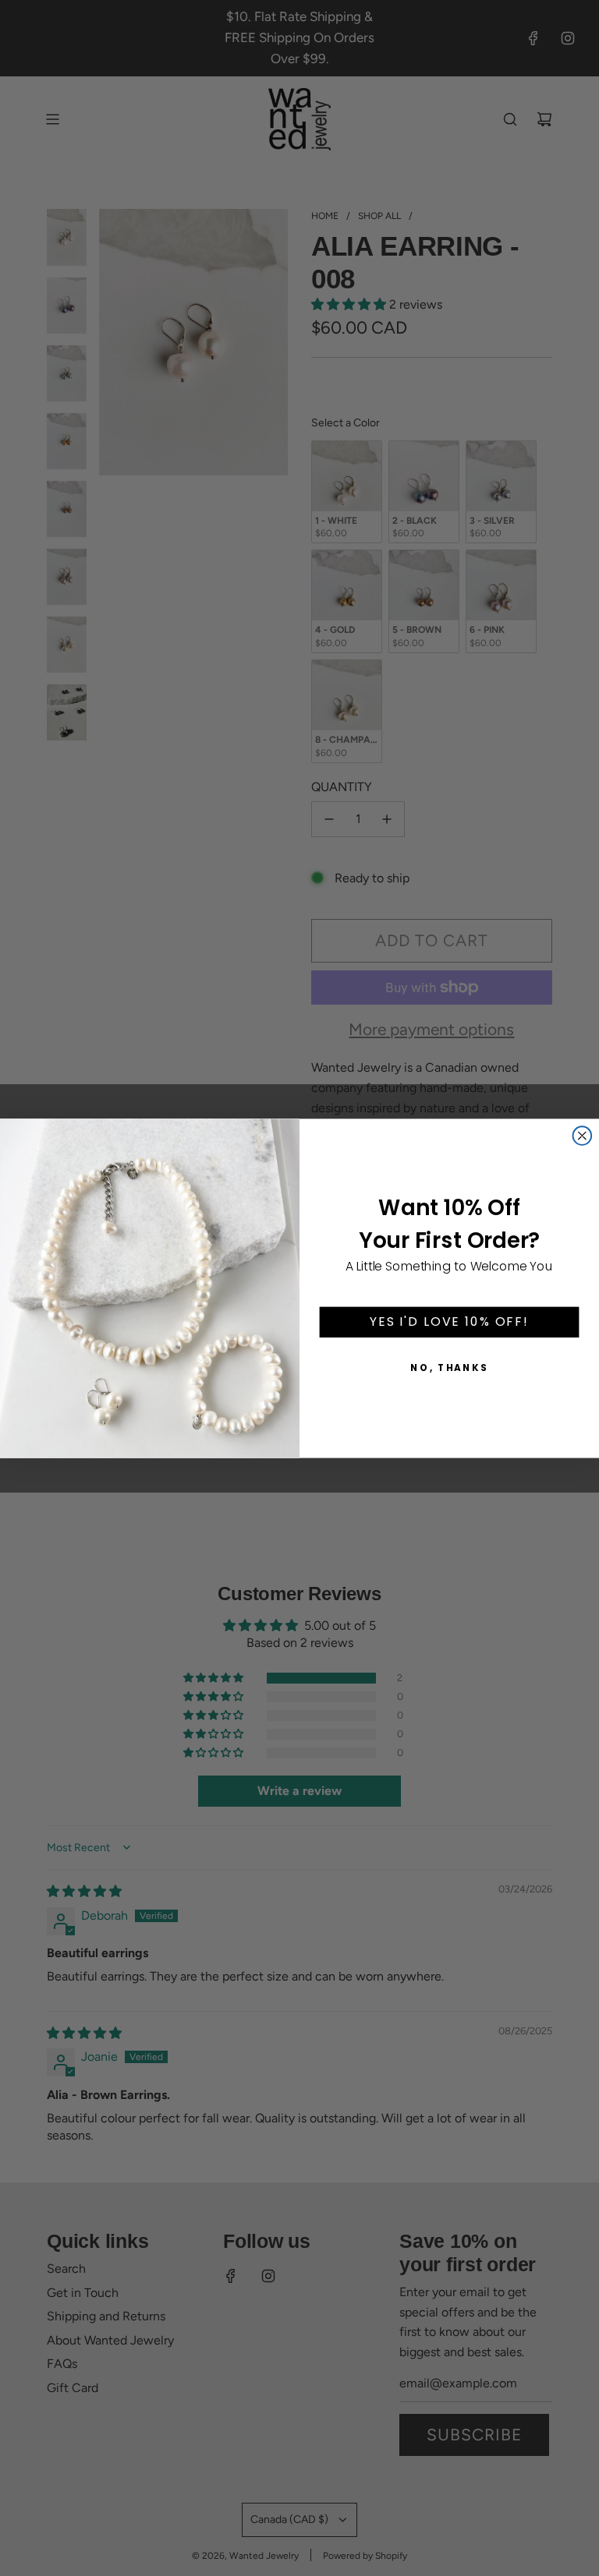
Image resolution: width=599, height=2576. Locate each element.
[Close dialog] (583, 1136)
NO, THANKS (449, 1368)
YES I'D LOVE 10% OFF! (449, 1322)
